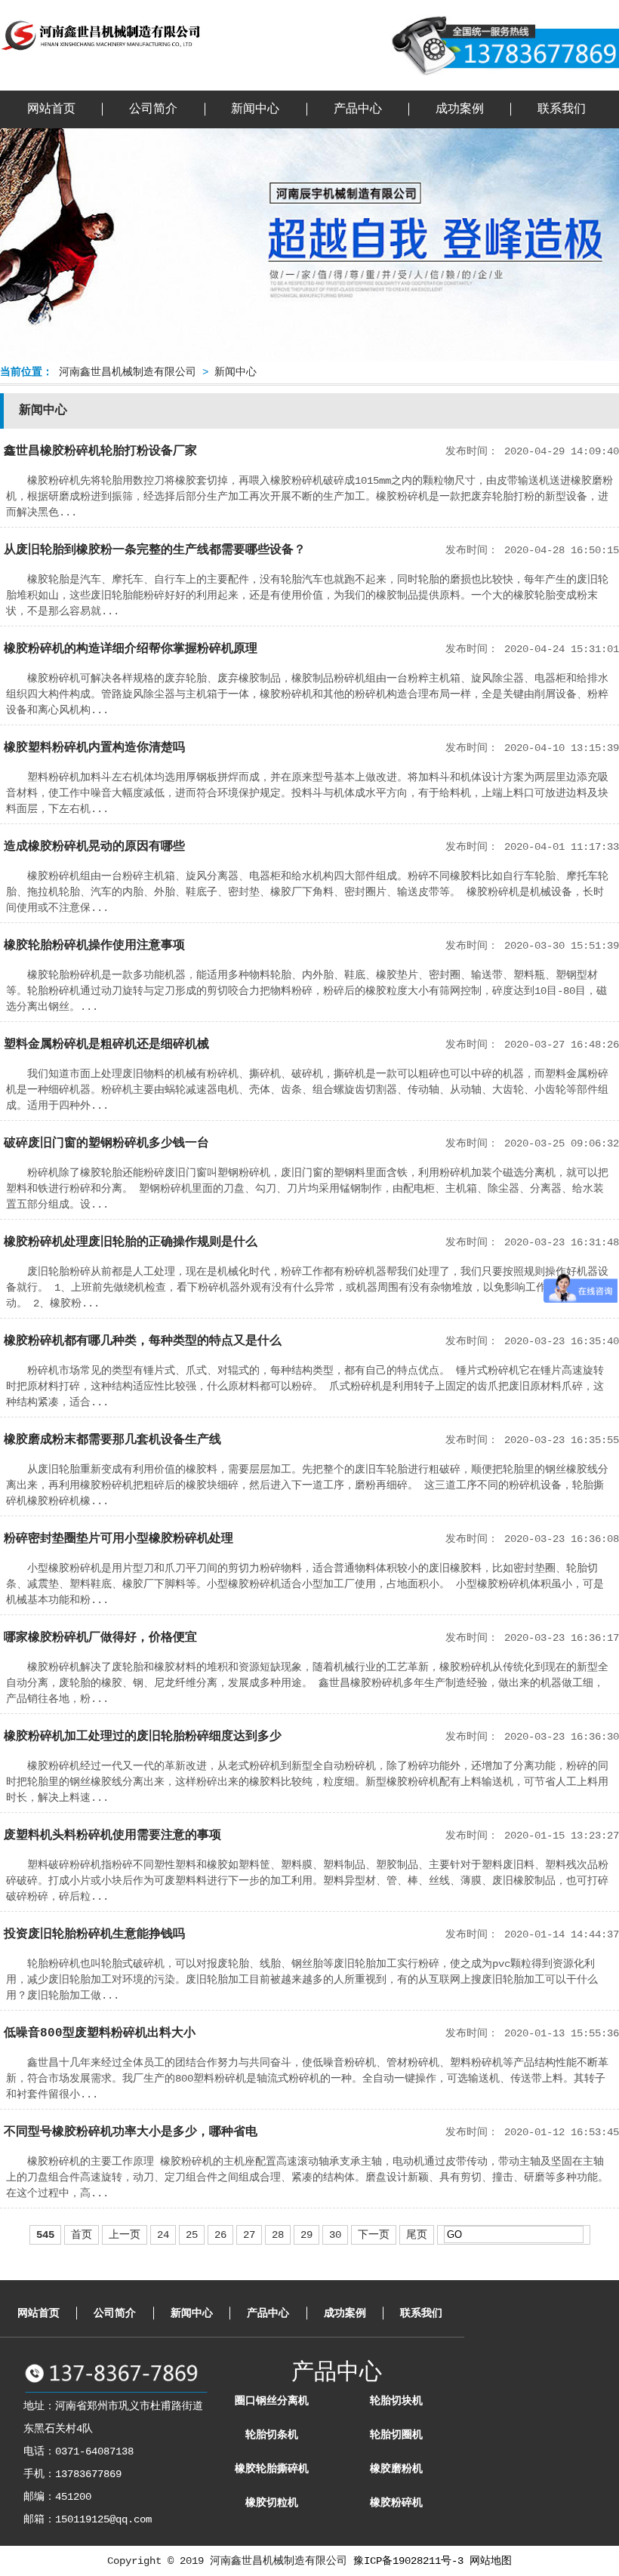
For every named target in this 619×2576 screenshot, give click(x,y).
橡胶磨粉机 (396, 2469)
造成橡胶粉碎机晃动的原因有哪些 (94, 847)
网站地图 (491, 2561)
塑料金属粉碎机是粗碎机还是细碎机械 (106, 1045)
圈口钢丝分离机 (272, 2401)
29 (306, 2235)
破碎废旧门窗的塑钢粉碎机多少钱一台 (106, 1143)
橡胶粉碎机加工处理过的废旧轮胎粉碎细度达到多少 (143, 1737)
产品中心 (358, 109)
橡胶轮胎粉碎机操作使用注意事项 (94, 946)
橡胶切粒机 (272, 2503)
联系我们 (562, 109)
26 (220, 2235)
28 (278, 2235)
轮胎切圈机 (396, 2435)
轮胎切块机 (396, 2401)
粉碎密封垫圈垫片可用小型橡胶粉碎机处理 (119, 1539)
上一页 (125, 2235)
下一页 (374, 2235)
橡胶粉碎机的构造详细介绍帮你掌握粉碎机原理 (131, 649)
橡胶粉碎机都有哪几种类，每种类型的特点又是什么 (143, 1341)
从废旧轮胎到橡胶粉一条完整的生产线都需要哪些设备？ (155, 550)
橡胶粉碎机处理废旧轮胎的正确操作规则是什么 (131, 1242)
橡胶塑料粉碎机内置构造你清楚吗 (94, 748)
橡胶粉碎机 (396, 2503)
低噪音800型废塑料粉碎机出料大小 (100, 2033)
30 (335, 2235)
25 (192, 2235)
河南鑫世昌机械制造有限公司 (128, 372)
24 (163, 2235)
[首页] (102, 52)
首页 (82, 2235)
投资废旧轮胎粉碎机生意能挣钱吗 (94, 1934)
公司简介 (153, 109)
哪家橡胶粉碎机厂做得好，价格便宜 (100, 1638)
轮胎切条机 (272, 2435)
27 (249, 2235)
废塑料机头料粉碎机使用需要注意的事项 (112, 1836)
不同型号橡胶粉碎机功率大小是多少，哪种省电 (131, 2132)
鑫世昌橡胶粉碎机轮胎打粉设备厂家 (100, 451)
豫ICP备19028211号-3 (408, 2561)
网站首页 (51, 109)
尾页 (417, 2235)
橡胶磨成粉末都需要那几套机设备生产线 (112, 1440)
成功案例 (460, 109)
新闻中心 (255, 109)
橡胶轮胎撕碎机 (272, 2469)
